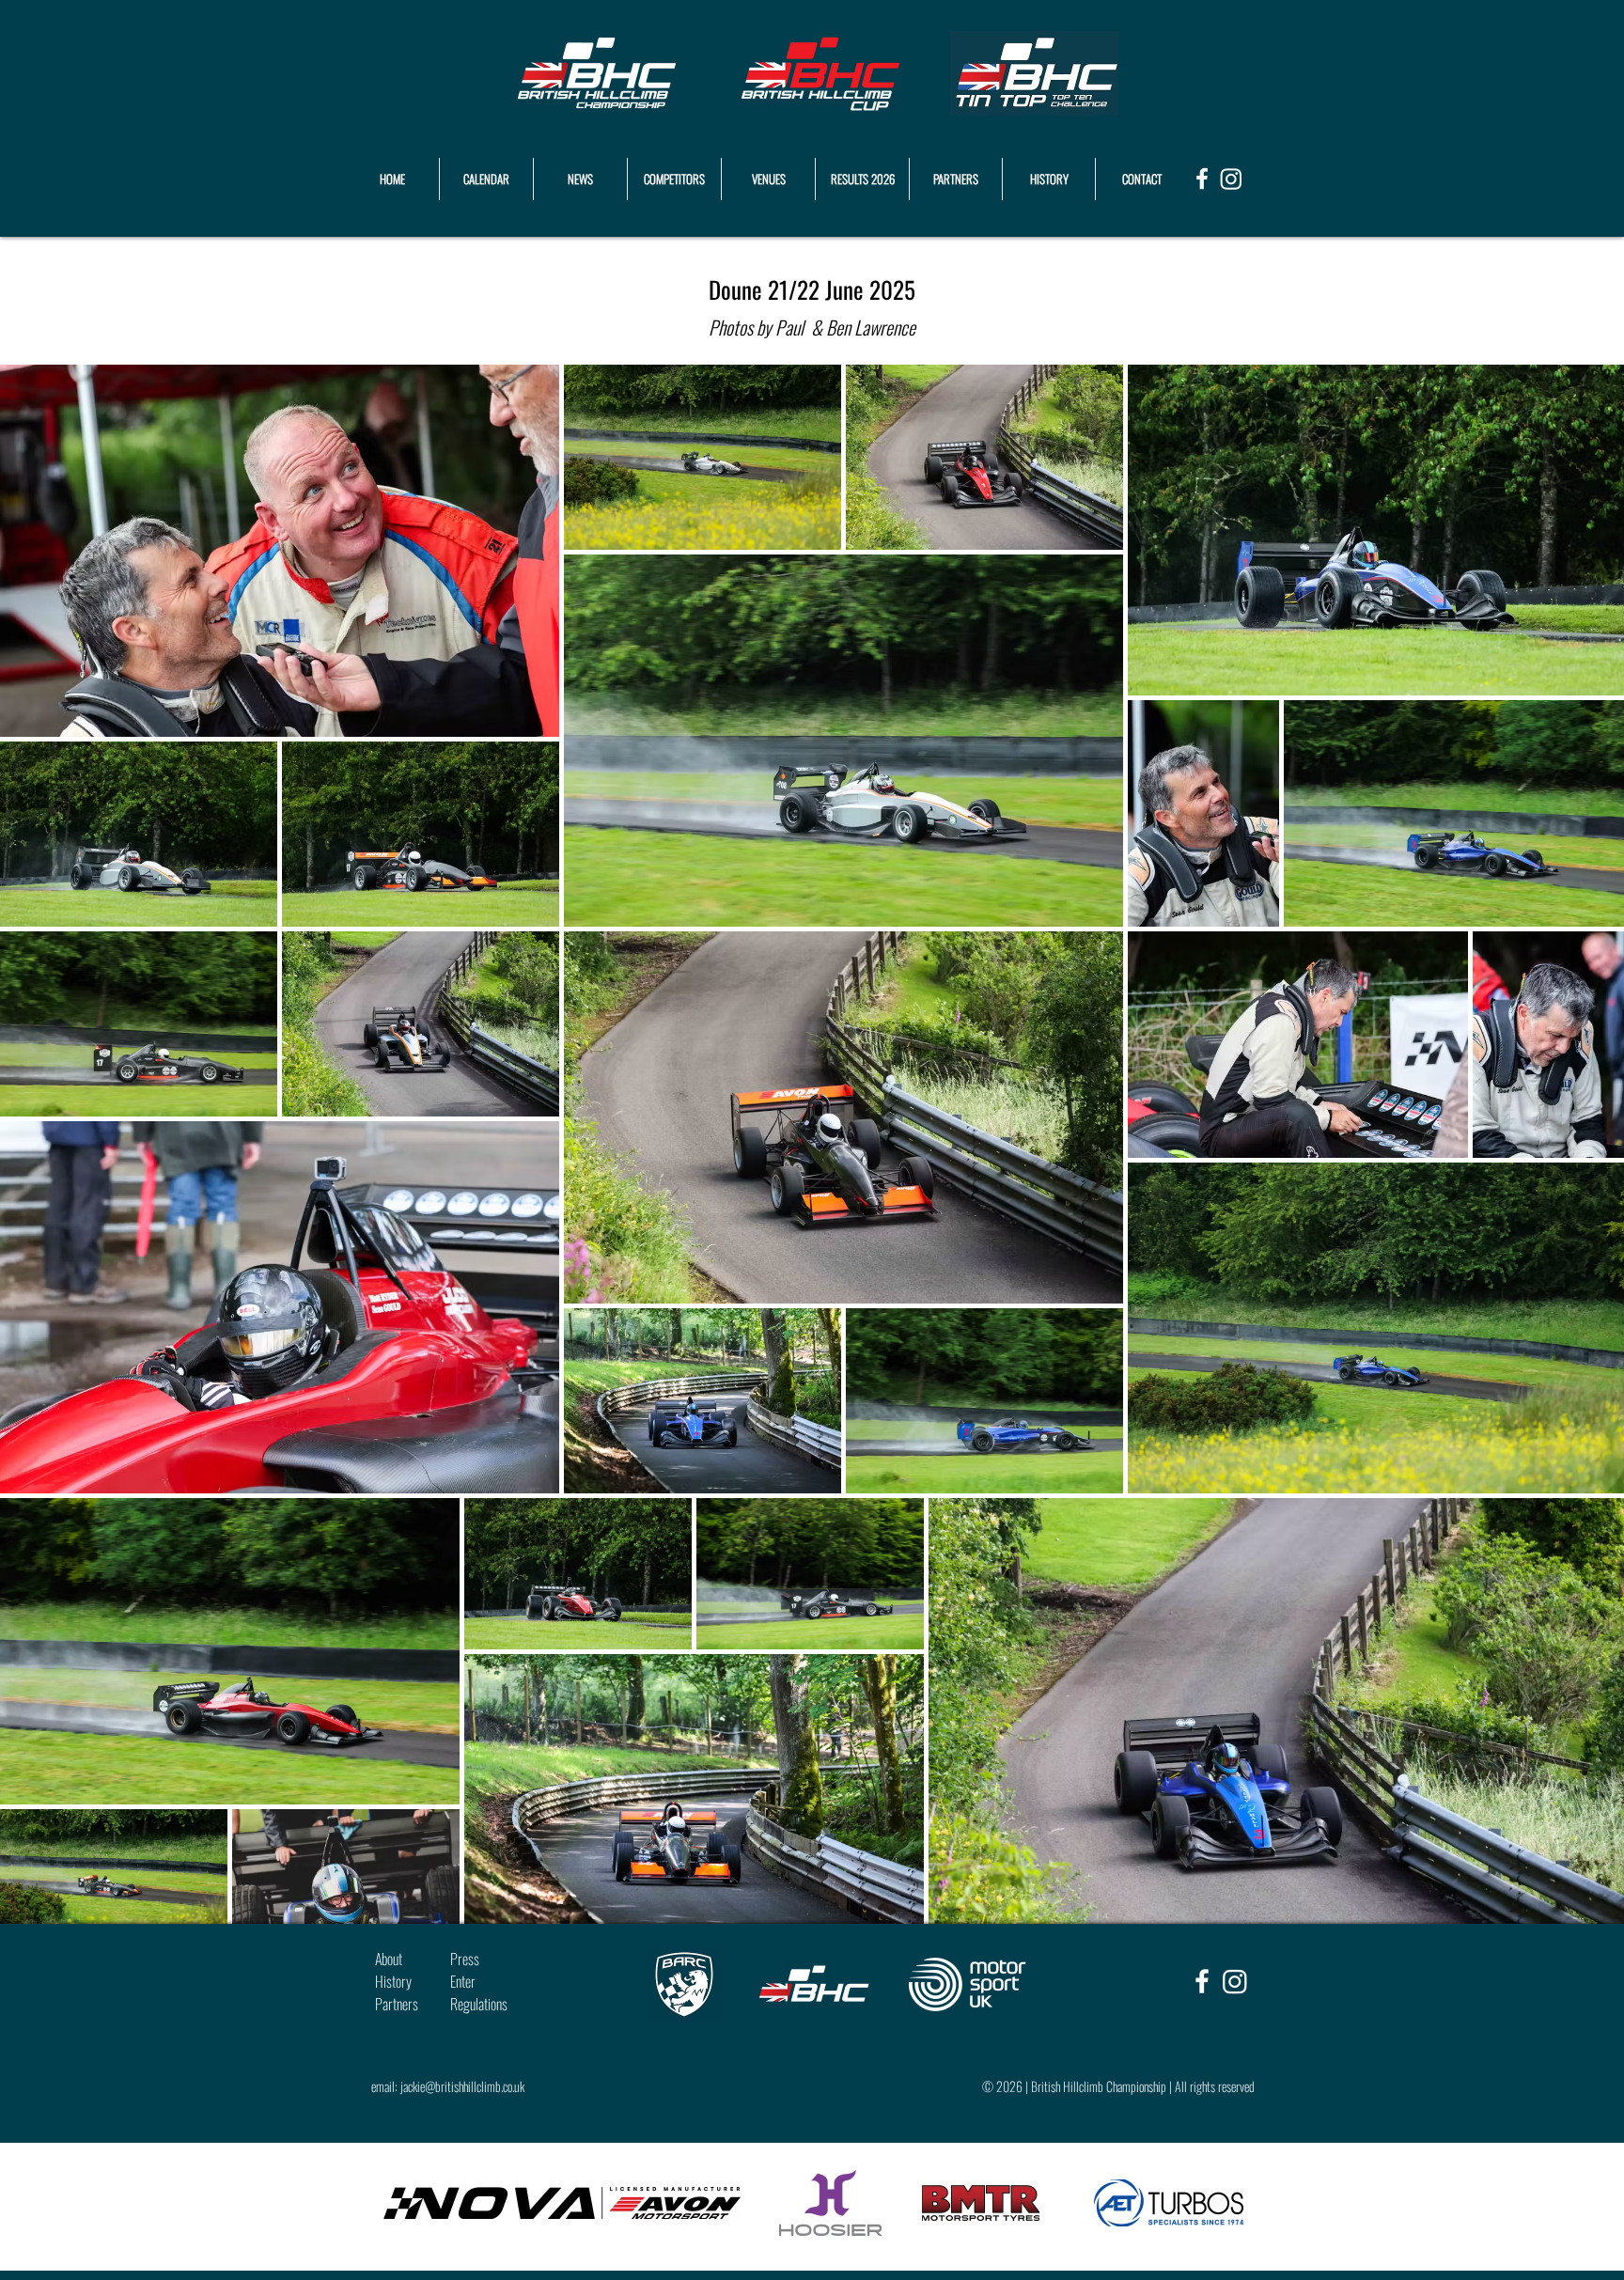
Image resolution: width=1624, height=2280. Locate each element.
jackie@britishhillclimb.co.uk (462, 2086)
